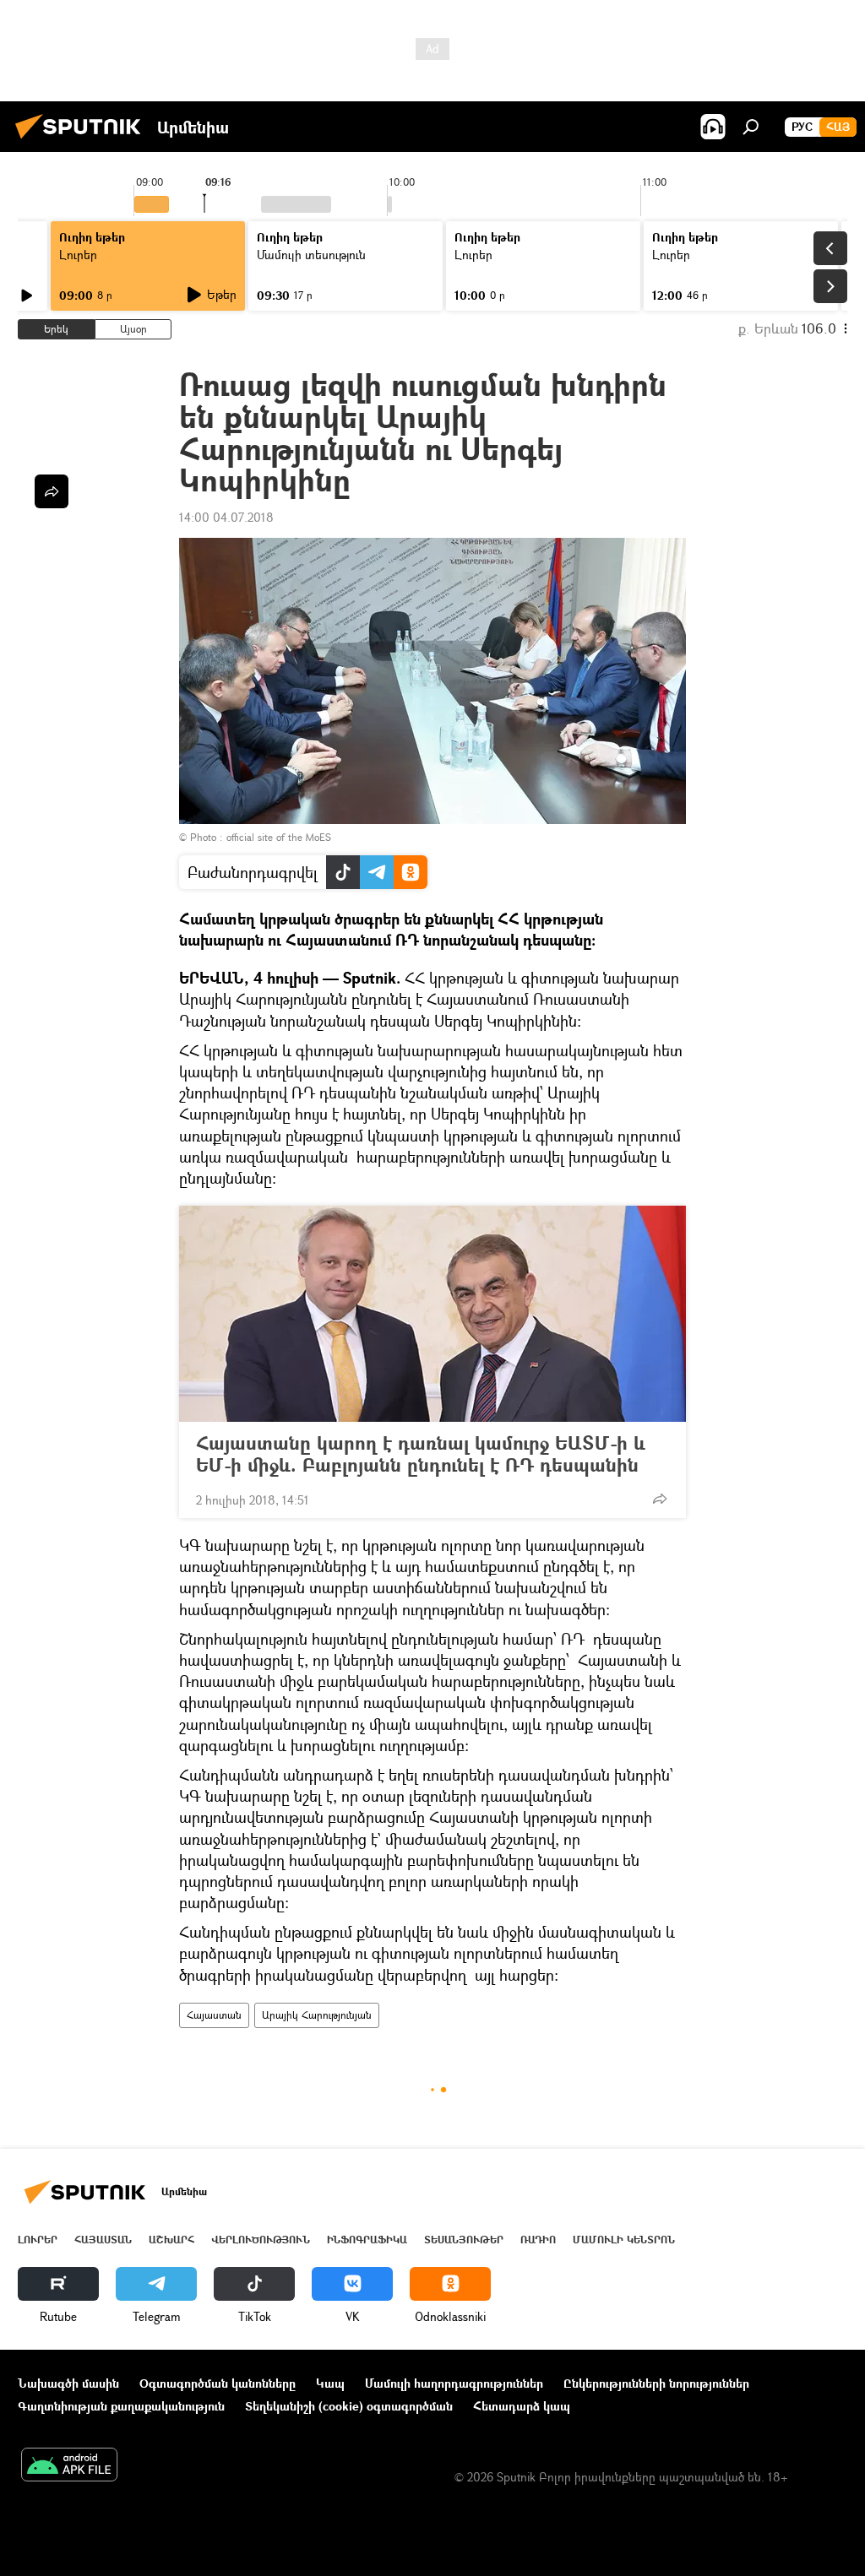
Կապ (330, 2383)
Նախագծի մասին (68, 2383)
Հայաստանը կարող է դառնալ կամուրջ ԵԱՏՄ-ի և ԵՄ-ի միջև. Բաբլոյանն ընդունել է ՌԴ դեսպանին (421, 1454)
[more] (660, 1499)
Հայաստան (214, 2015)
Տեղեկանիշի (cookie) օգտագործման (349, 2406)
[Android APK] (69, 2466)
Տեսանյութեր (464, 2240)
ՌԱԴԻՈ (538, 2240)
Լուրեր (78, 255)
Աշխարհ (171, 2240)
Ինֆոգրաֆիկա (367, 2240)
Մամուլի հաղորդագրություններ (454, 2383)
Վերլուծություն (261, 2240)
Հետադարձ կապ (522, 2406)
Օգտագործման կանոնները (218, 2383)
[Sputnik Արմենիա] (83, 141)
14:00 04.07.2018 (226, 517)
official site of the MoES (279, 837)
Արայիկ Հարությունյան (317, 2015)
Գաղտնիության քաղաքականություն (121, 2406)
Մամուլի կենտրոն (624, 2240)
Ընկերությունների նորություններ (656, 2383)
